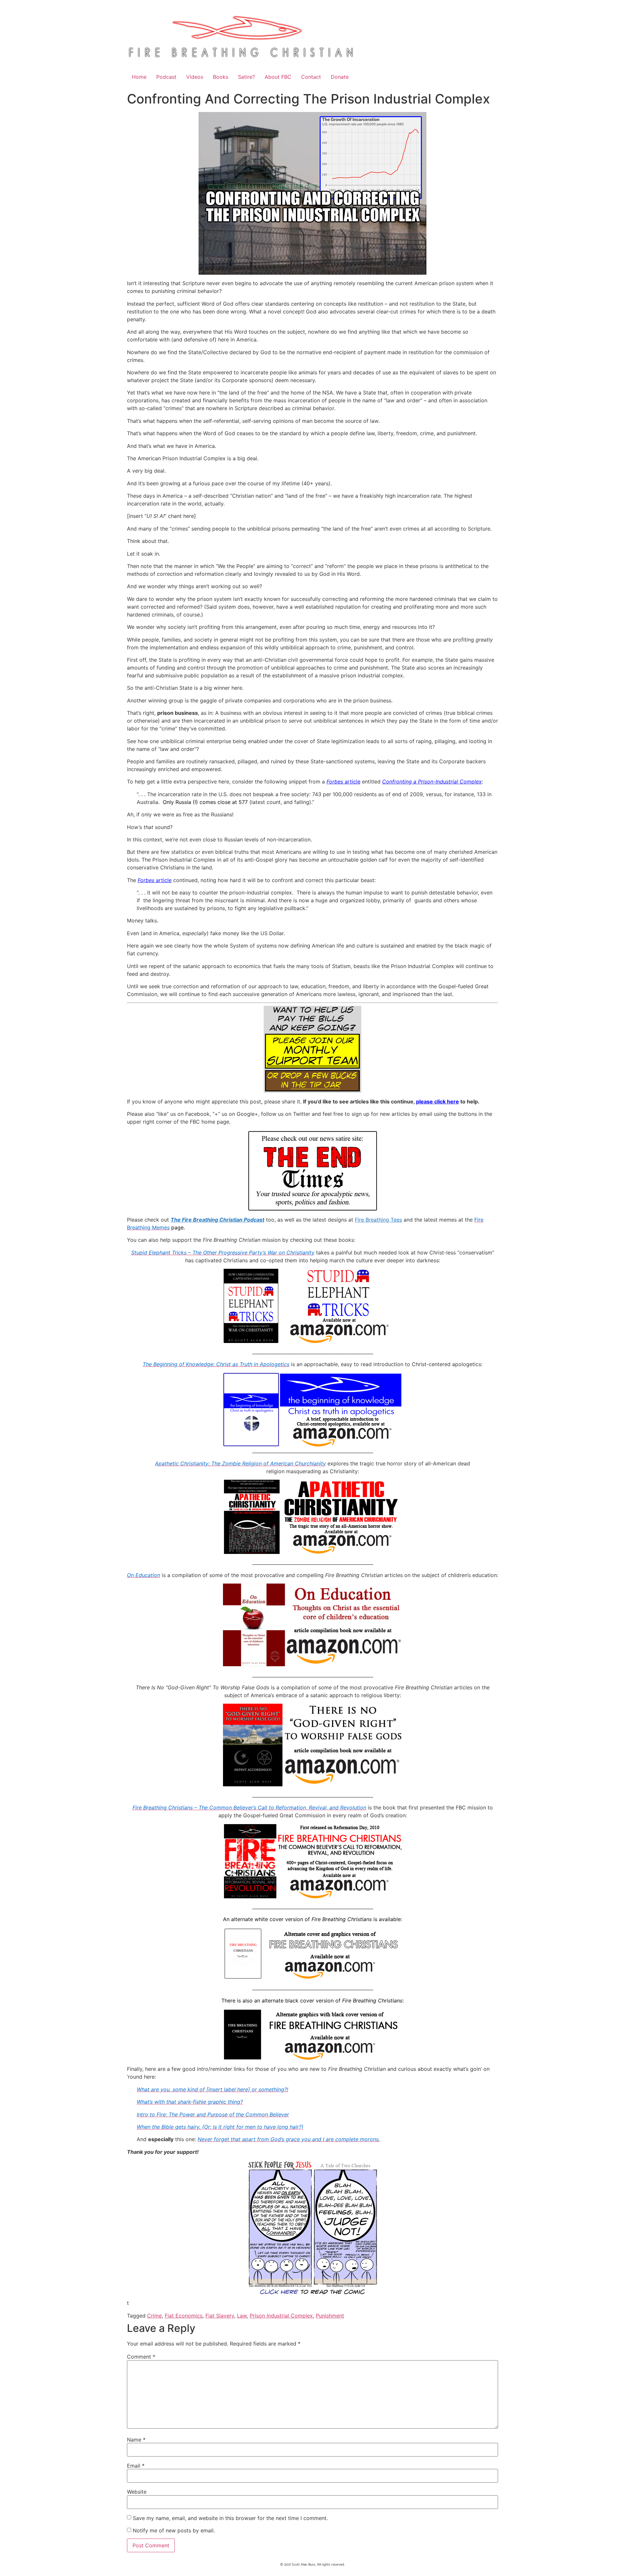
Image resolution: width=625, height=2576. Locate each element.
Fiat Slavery (220, 2316)
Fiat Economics (184, 2316)
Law (242, 2316)
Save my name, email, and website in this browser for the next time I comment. (230, 2518)
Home (139, 77)
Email (136, 2466)
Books (221, 77)
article (343, 782)
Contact (311, 77)
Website (137, 2492)
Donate (340, 77)
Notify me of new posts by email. (174, 2530)
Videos (195, 77)
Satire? (246, 77)
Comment (141, 2357)
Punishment (330, 2316)
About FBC (278, 77)
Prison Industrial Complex (281, 2316)
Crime (154, 2316)
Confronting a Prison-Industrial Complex (432, 782)
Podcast (166, 77)
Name (136, 2440)
